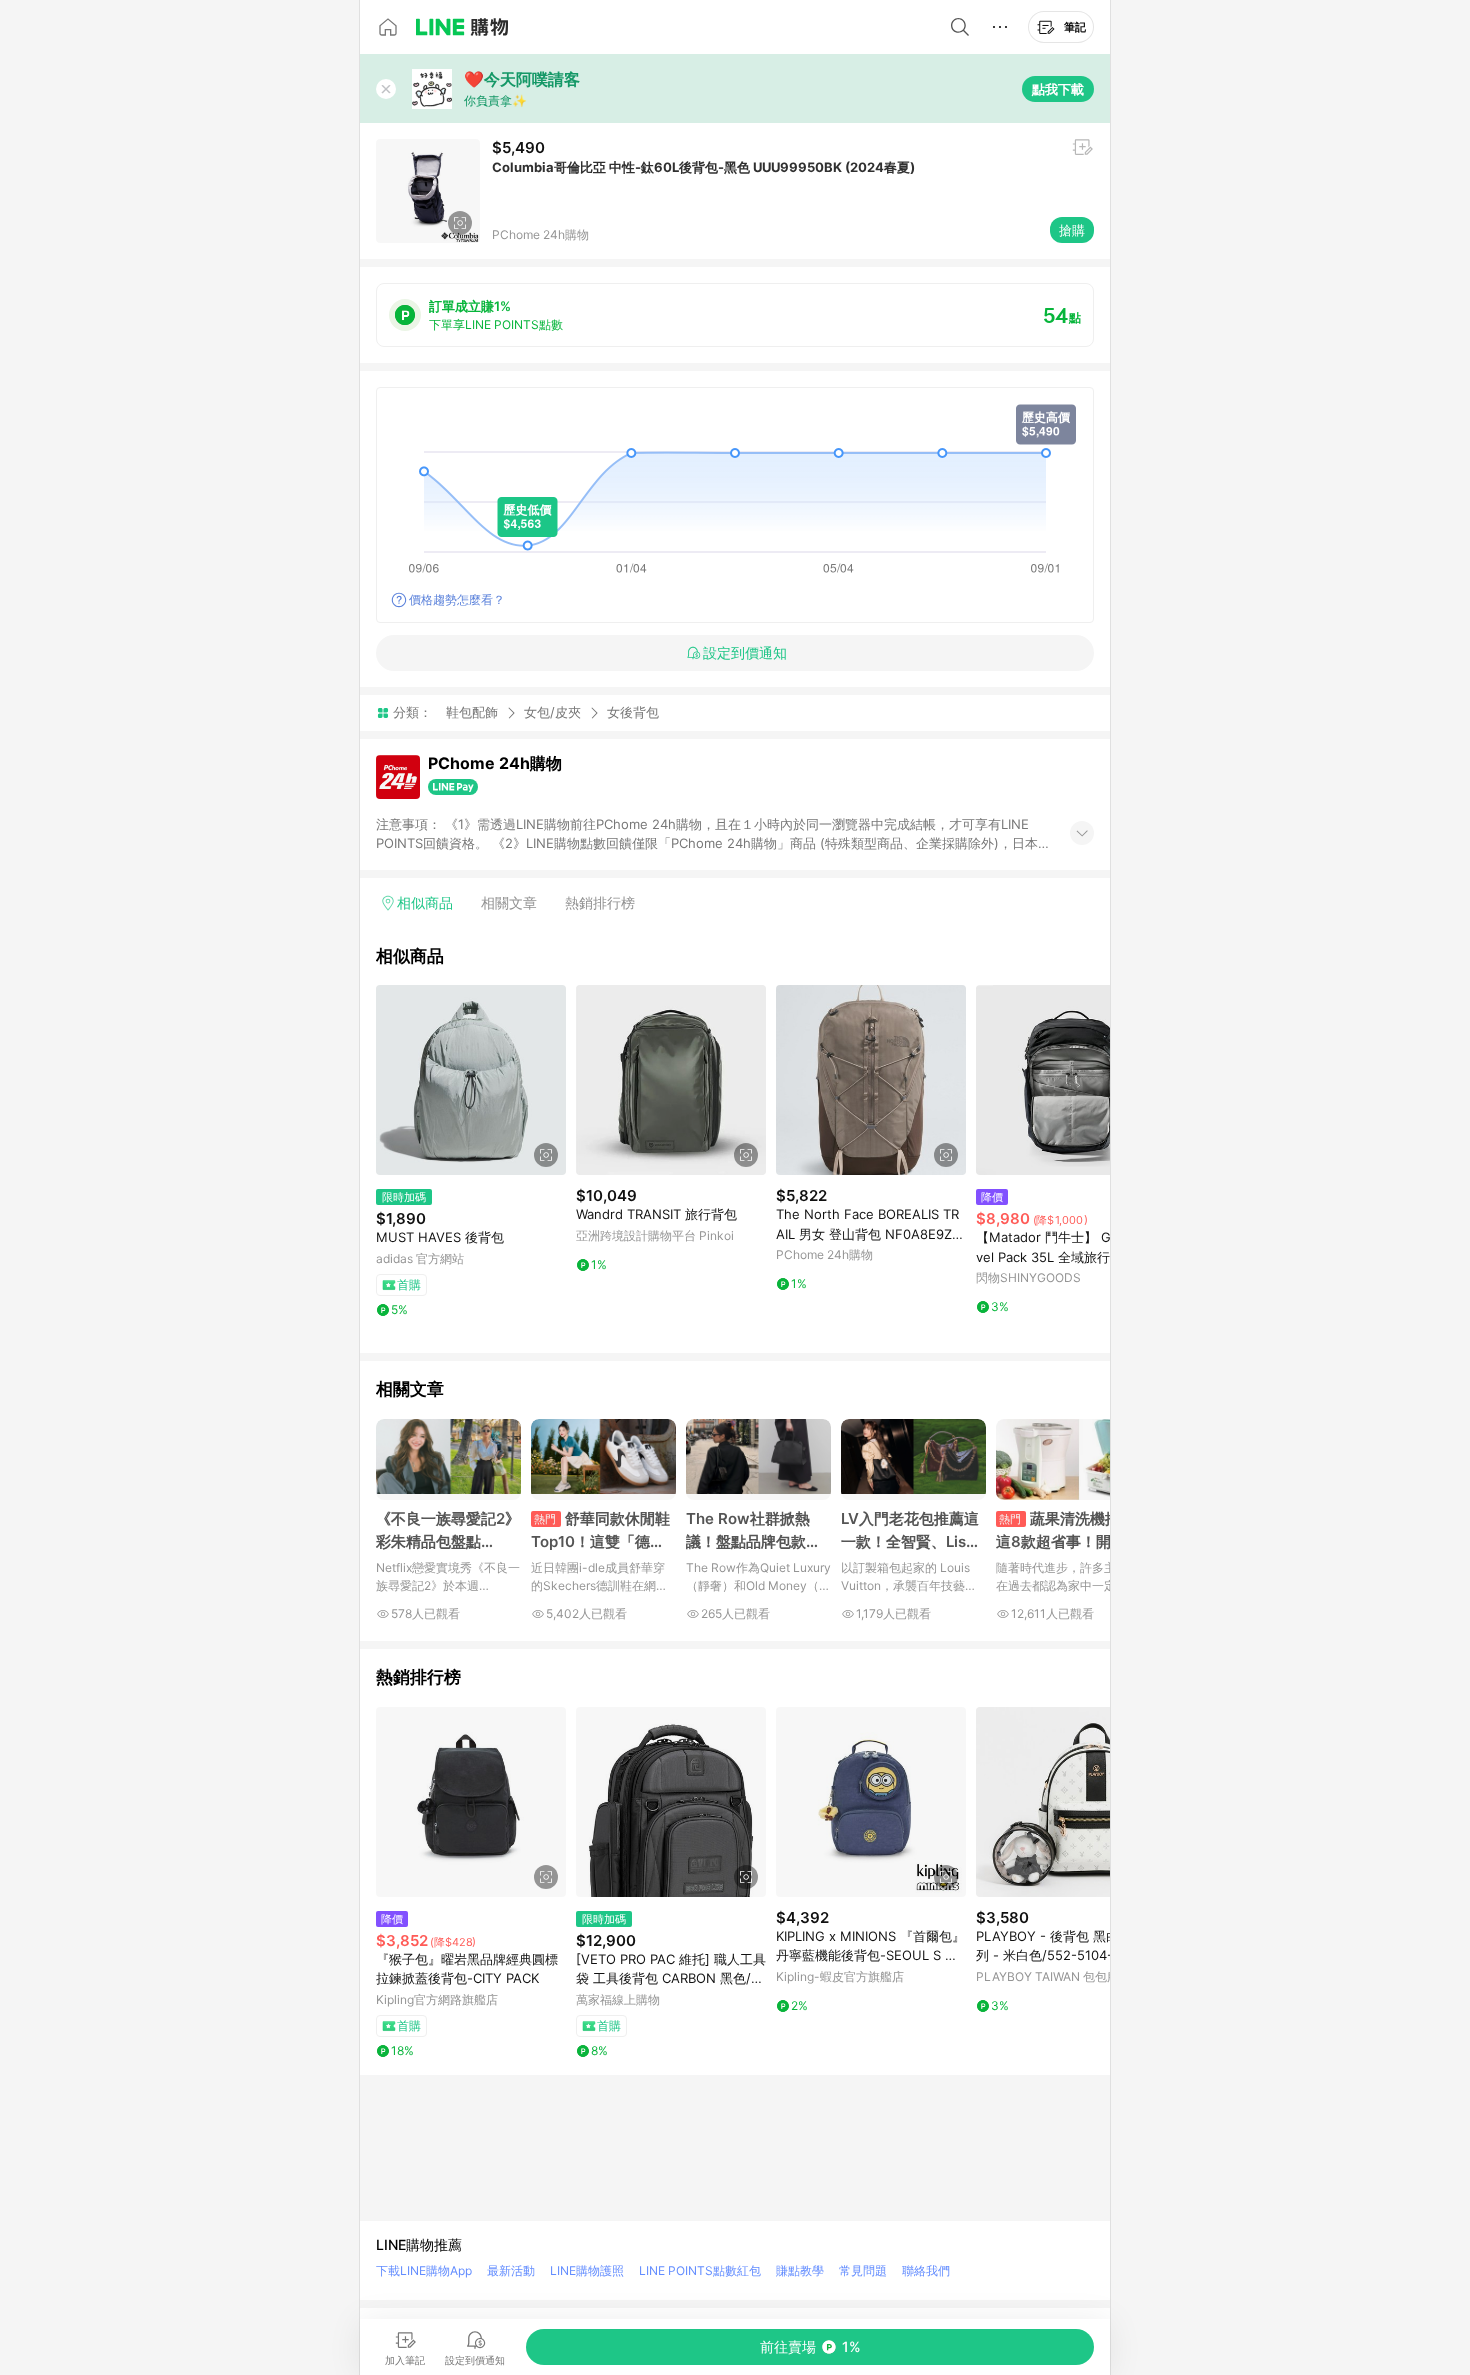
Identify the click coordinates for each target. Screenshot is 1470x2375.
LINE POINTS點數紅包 (700, 2270)
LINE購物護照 (587, 2270)
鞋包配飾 (472, 712)
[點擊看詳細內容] (471, 1080)
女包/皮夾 (552, 712)
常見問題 (863, 2270)
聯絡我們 (926, 2270)
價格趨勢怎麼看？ (457, 599)
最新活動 (511, 2270)
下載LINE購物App (424, 2270)
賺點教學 (800, 2270)
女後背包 (633, 712)
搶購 (1072, 230)
